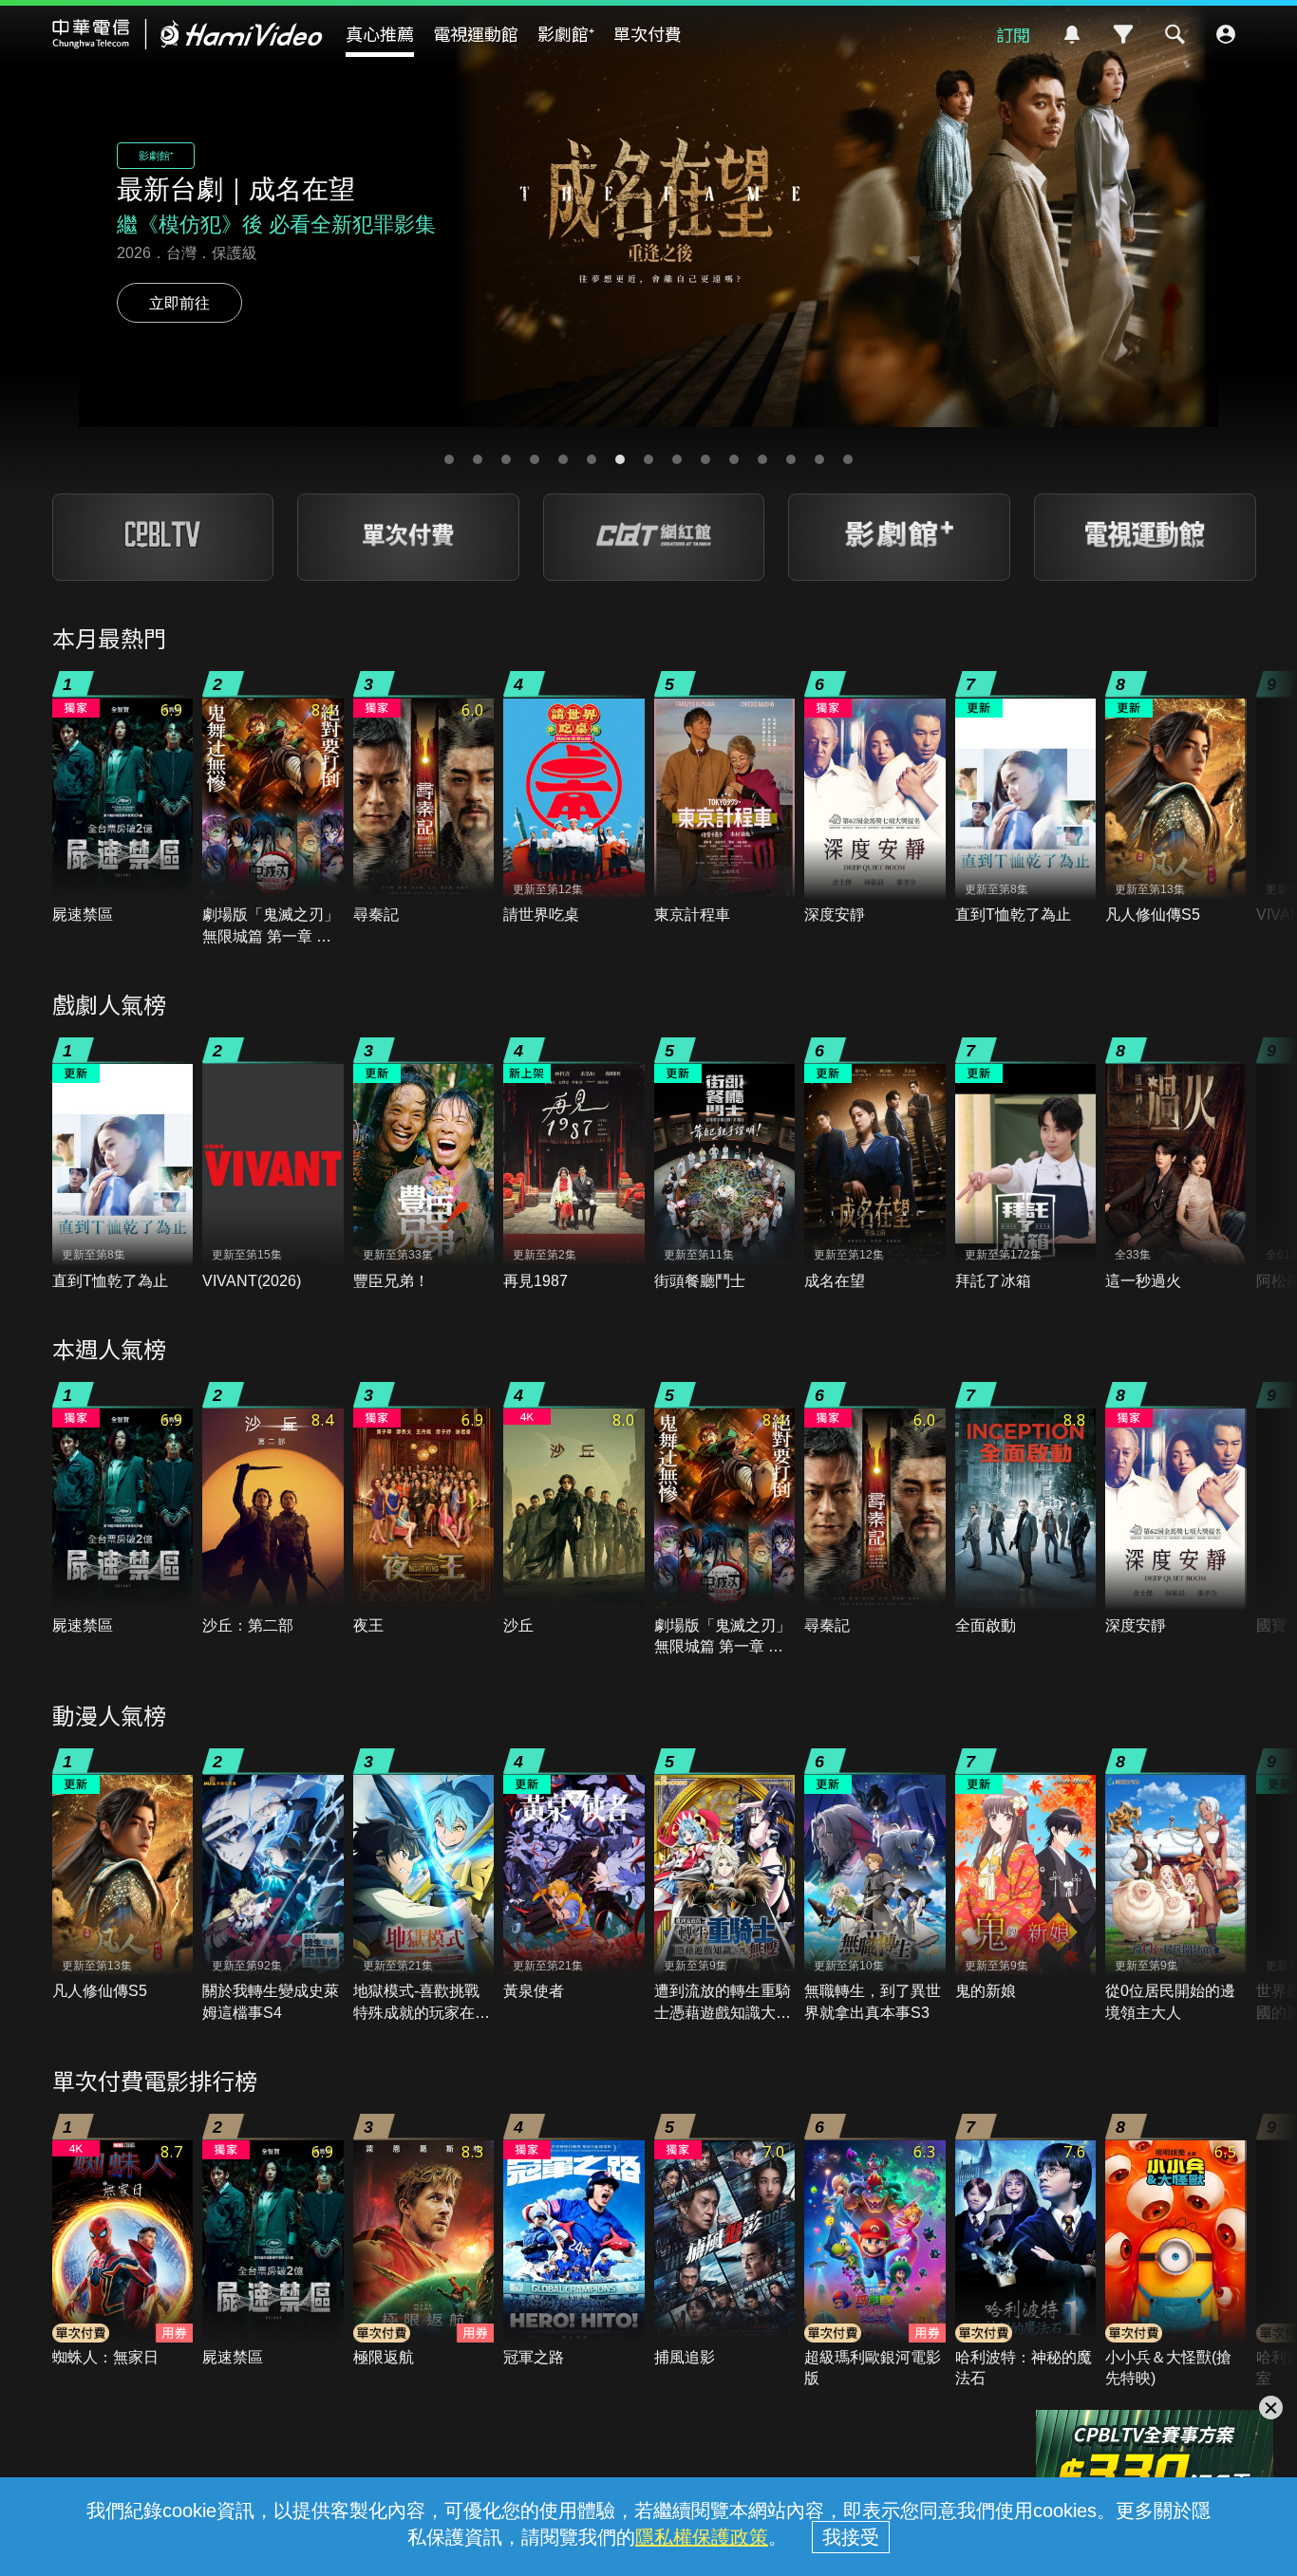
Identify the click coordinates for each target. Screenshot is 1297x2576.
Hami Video (188, 34)
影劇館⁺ (566, 33)
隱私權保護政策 (702, 2537)
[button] (449, 459)
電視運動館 (476, 33)
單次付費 (648, 33)
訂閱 (1013, 34)
